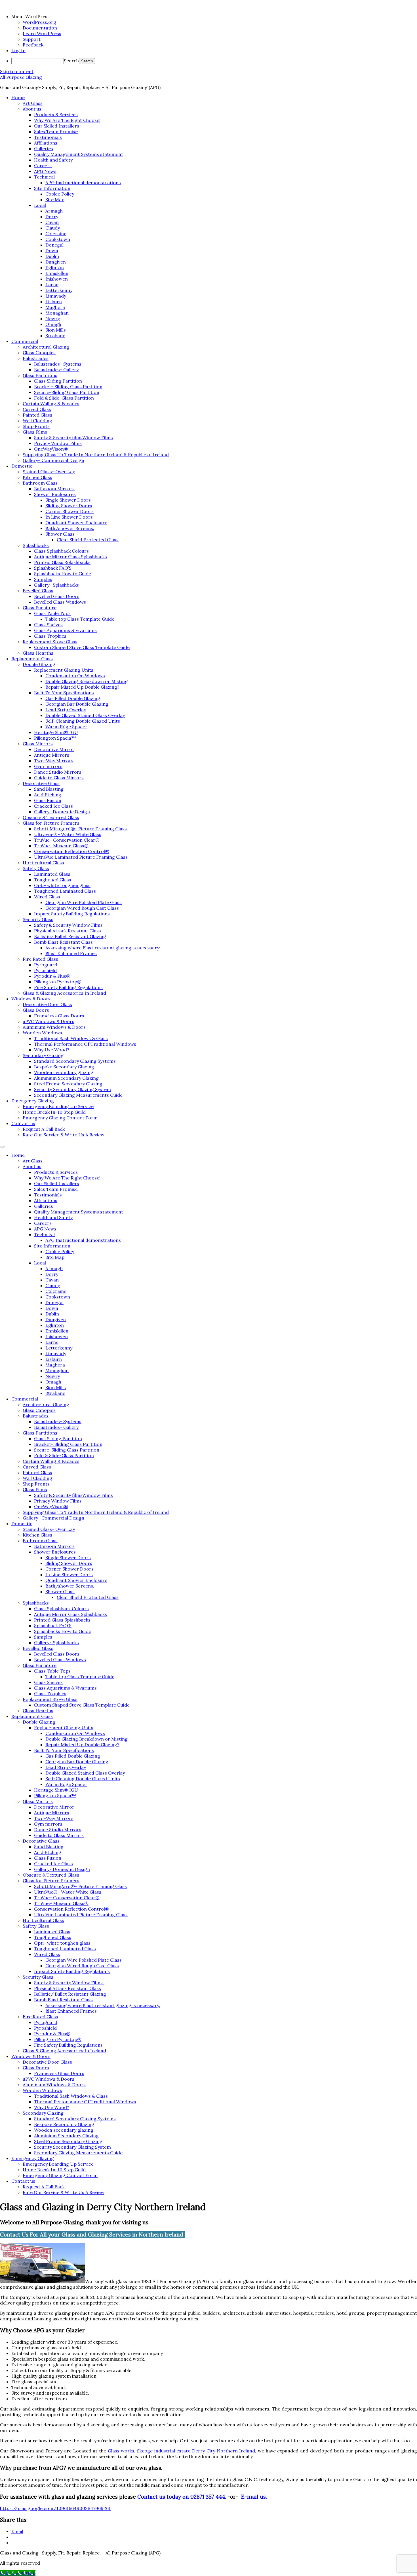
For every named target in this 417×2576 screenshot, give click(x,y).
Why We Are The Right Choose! (67, 120)
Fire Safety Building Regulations (68, 987)
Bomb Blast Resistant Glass (63, 942)
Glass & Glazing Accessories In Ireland (64, 993)
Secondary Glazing (43, 1055)
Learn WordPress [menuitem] (42, 33)
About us (32, 109)
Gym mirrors (48, 766)
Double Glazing (39, 664)
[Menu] (2, 1147)
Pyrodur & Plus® (52, 976)
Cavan (52, 222)
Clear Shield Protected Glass (88, 540)
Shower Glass (60, 534)
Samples (43, 579)
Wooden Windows (42, 1033)
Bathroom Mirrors (54, 489)
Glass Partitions (40, 375)
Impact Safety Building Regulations (72, 914)
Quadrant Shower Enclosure (76, 523)
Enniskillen (57, 273)
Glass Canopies (39, 353)
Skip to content (17, 71)
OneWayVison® (51, 449)
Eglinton (55, 268)
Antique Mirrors (52, 755)
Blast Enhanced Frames (71, 953)
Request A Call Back (44, 1129)
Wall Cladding (37, 421)
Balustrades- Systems (58, 364)
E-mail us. (254, 2497)
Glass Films (35, 432)
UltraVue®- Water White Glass (68, 834)
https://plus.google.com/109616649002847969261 (55, 2508)
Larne (52, 285)
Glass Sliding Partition (58, 381)
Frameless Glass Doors (59, 1016)
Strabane (55, 336)
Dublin (52, 256)
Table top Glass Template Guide (80, 619)
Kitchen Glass (37, 477)
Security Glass (38, 919)
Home (18, 97)
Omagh (53, 324)
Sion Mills (56, 330)
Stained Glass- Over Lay (49, 472)
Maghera (55, 307)
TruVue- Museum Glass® (61, 846)
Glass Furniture (40, 608)
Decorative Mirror (54, 749)
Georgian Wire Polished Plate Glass (84, 902)
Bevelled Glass (38, 591)
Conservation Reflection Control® (72, 851)
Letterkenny (59, 290)
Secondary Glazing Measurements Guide (78, 1095)
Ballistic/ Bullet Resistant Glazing (70, 936)
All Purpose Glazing (21, 77)
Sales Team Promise (56, 131)
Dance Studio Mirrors (58, 772)
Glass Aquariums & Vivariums (65, 630)
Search (71, 61)
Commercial (25, 341)
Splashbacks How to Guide (63, 574)
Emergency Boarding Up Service (58, 1106)
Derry (52, 217)
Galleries (44, 148)
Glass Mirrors (38, 744)
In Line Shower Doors (69, 517)
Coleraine (56, 234)
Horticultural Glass (43, 863)
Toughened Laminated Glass (65, 891)
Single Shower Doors (68, 500)
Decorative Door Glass (47, 1004)
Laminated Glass (52, 874)
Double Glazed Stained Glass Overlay (85, 715)
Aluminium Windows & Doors (54, 1027)
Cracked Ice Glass (53, 806)
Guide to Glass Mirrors (59, 778)
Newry (53, 319)
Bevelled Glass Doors (57, 596)
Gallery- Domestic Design (62, 812)
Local (40, 205)
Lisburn (54, 302)
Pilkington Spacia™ (55, 738)
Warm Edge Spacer (66, 727)
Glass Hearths (38, 653)
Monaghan (57, 313)
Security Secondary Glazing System (72, 1089)
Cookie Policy (60, 194)
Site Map (55, 200)
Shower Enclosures (55, 494)
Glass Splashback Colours (61, 551)
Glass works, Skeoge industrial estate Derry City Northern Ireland (182, 2451)
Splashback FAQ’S (53, 568)
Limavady (56, 296)
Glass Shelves (48, 625)
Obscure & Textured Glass (51, 817)
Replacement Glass (32, 659)
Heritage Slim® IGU (56, 732)
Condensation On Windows (75, 676)
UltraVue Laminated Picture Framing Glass (81, 857)
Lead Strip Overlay (66, 710)
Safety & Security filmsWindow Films (73, 438)
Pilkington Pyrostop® (58, 982)
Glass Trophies (50, 636)
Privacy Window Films (58, 443)
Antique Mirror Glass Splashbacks (70, 557)
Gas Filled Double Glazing (73, 698)
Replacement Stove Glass (50, 642)
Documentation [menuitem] (40, 28)
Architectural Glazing (46, 347)
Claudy (53, 228)
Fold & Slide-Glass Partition (64, 398)
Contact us (23, 1123)
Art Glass (33, 103)
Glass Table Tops (52, 613)
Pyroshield (45, 970)
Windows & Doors (31, 999)
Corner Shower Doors (69, 511)
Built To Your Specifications (64, 693)
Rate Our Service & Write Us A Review (64, 1135)
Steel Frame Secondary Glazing (68, 1084)
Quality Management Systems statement (79, 154)
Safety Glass (36, 868)
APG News (45, 171)
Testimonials (48, 137)
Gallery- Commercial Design (53, 460)
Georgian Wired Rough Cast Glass (82, 908)
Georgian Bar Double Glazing (77, 704)
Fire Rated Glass (40, 959)
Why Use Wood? (52, 1050)
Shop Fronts (36, 426)
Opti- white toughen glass (62, 885)
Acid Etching (48, 795)
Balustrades (36, 358)
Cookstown (58, 239)
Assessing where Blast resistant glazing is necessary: (103, 948)
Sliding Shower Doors (69, 506)
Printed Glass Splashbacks (62, 562)
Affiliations (46, 143)
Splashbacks (36, 545)
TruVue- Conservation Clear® (67, 840)
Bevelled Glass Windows (60, 602)
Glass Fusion (48, 800)
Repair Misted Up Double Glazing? (82, 687)
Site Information (52, 188)
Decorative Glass (41, 783)
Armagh (54, 211)
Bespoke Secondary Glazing (64, 1067)
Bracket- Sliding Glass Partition (68, 387)
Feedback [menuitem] (33, 45)
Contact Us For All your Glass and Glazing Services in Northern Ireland (92, 2235)
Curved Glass (37, 409)
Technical (44, 177)
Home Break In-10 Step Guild (54, 1112)
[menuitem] (214, 16)
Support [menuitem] (32, 39)
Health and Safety (53, 160)
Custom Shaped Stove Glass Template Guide (82, 647)
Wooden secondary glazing (64, 1072)
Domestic (22, 466)
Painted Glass (37, 415)
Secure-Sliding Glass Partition (67, 392)
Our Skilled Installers (57, 126)
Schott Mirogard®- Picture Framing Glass (80, 829)
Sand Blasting (49, 789)
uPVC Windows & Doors (49, 1021)
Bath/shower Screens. (70, 528)
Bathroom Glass (40, 483)
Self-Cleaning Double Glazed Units (83, 721)
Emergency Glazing (33, 1101)
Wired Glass (47, 897)
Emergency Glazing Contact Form (60, 1118)
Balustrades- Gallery (56, 370)
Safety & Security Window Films (69, 925)
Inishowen (57, 279)
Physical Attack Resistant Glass (68, 931)
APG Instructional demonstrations (83, 183)
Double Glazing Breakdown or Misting (87, 681)
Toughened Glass (53, 880)
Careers (43, 165)
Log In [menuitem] (18, 50)
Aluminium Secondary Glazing (66, 1078)
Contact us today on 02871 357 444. (182, 2497)
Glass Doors (36, 1010)
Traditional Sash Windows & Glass (71, 1038)
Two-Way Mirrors (54, 761)
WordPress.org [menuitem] (39, 22)
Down (52, 251)
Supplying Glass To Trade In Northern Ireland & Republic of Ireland (96, 455)
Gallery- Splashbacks (56, 585)
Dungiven (56, 262)
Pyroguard (46, 965)
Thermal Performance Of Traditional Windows (85, 1044)
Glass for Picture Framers (51, 823)
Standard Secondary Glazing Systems (75, 1061)
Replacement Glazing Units (64, 670)
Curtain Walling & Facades (51, 404)
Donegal (54, 245)
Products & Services (56, 114)
